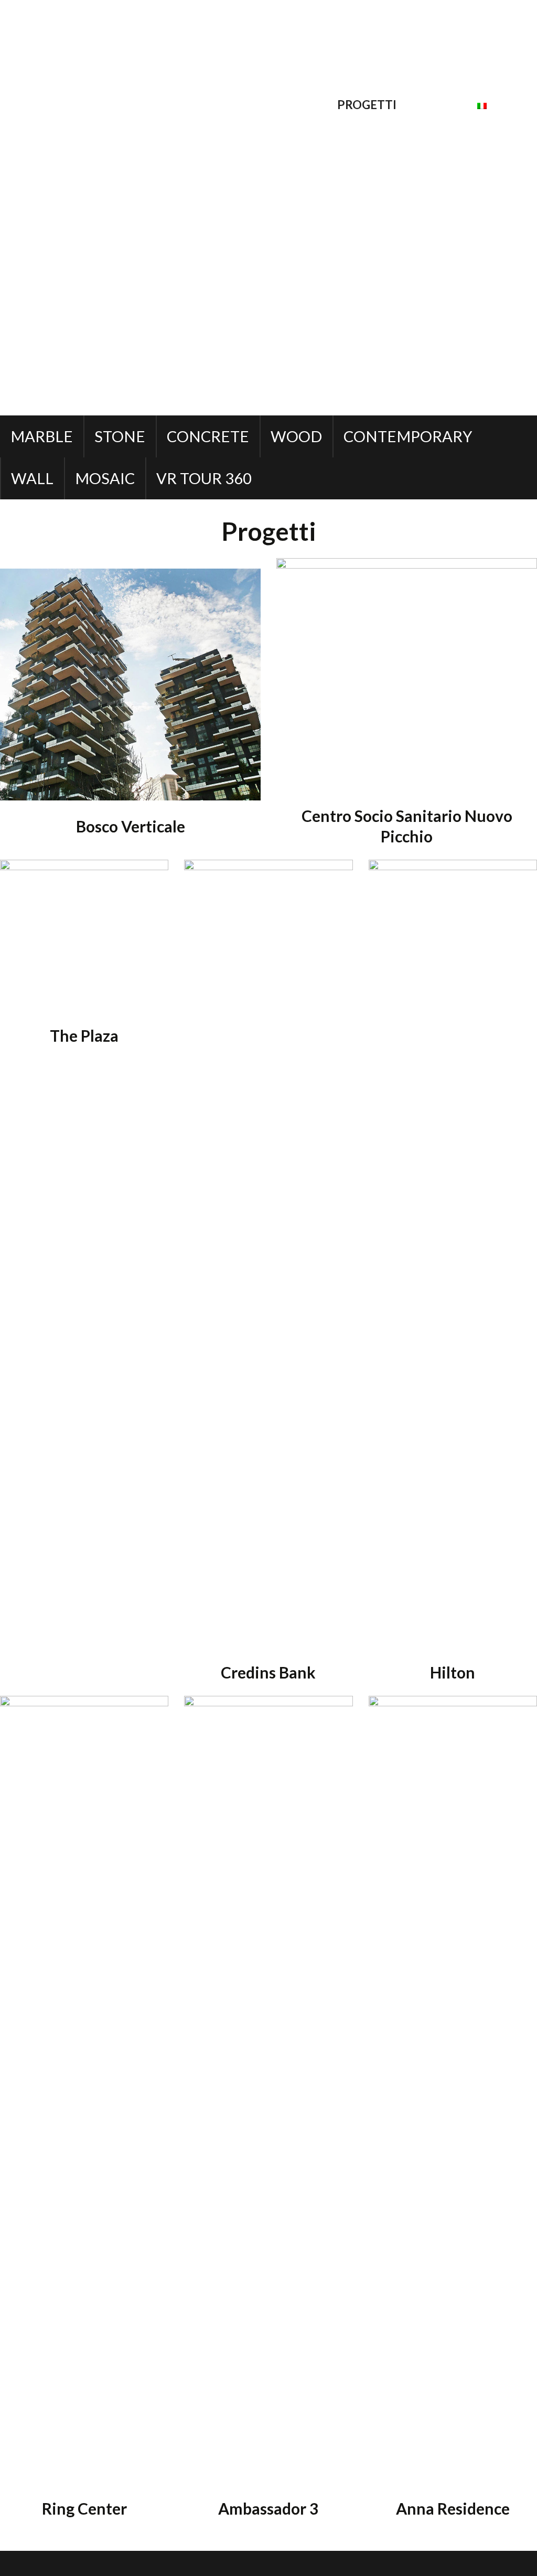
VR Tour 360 (204, 478)
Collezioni (292, 105)
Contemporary (408, 436)
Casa (161, 105)
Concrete (208, 436)
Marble (42, 436)
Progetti (367, 105)
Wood (296, 436)
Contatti (437, 105)
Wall (32, 478)
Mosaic (105, 478)
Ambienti (217, 105)
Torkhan (184, 2563)
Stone (120, 436)
